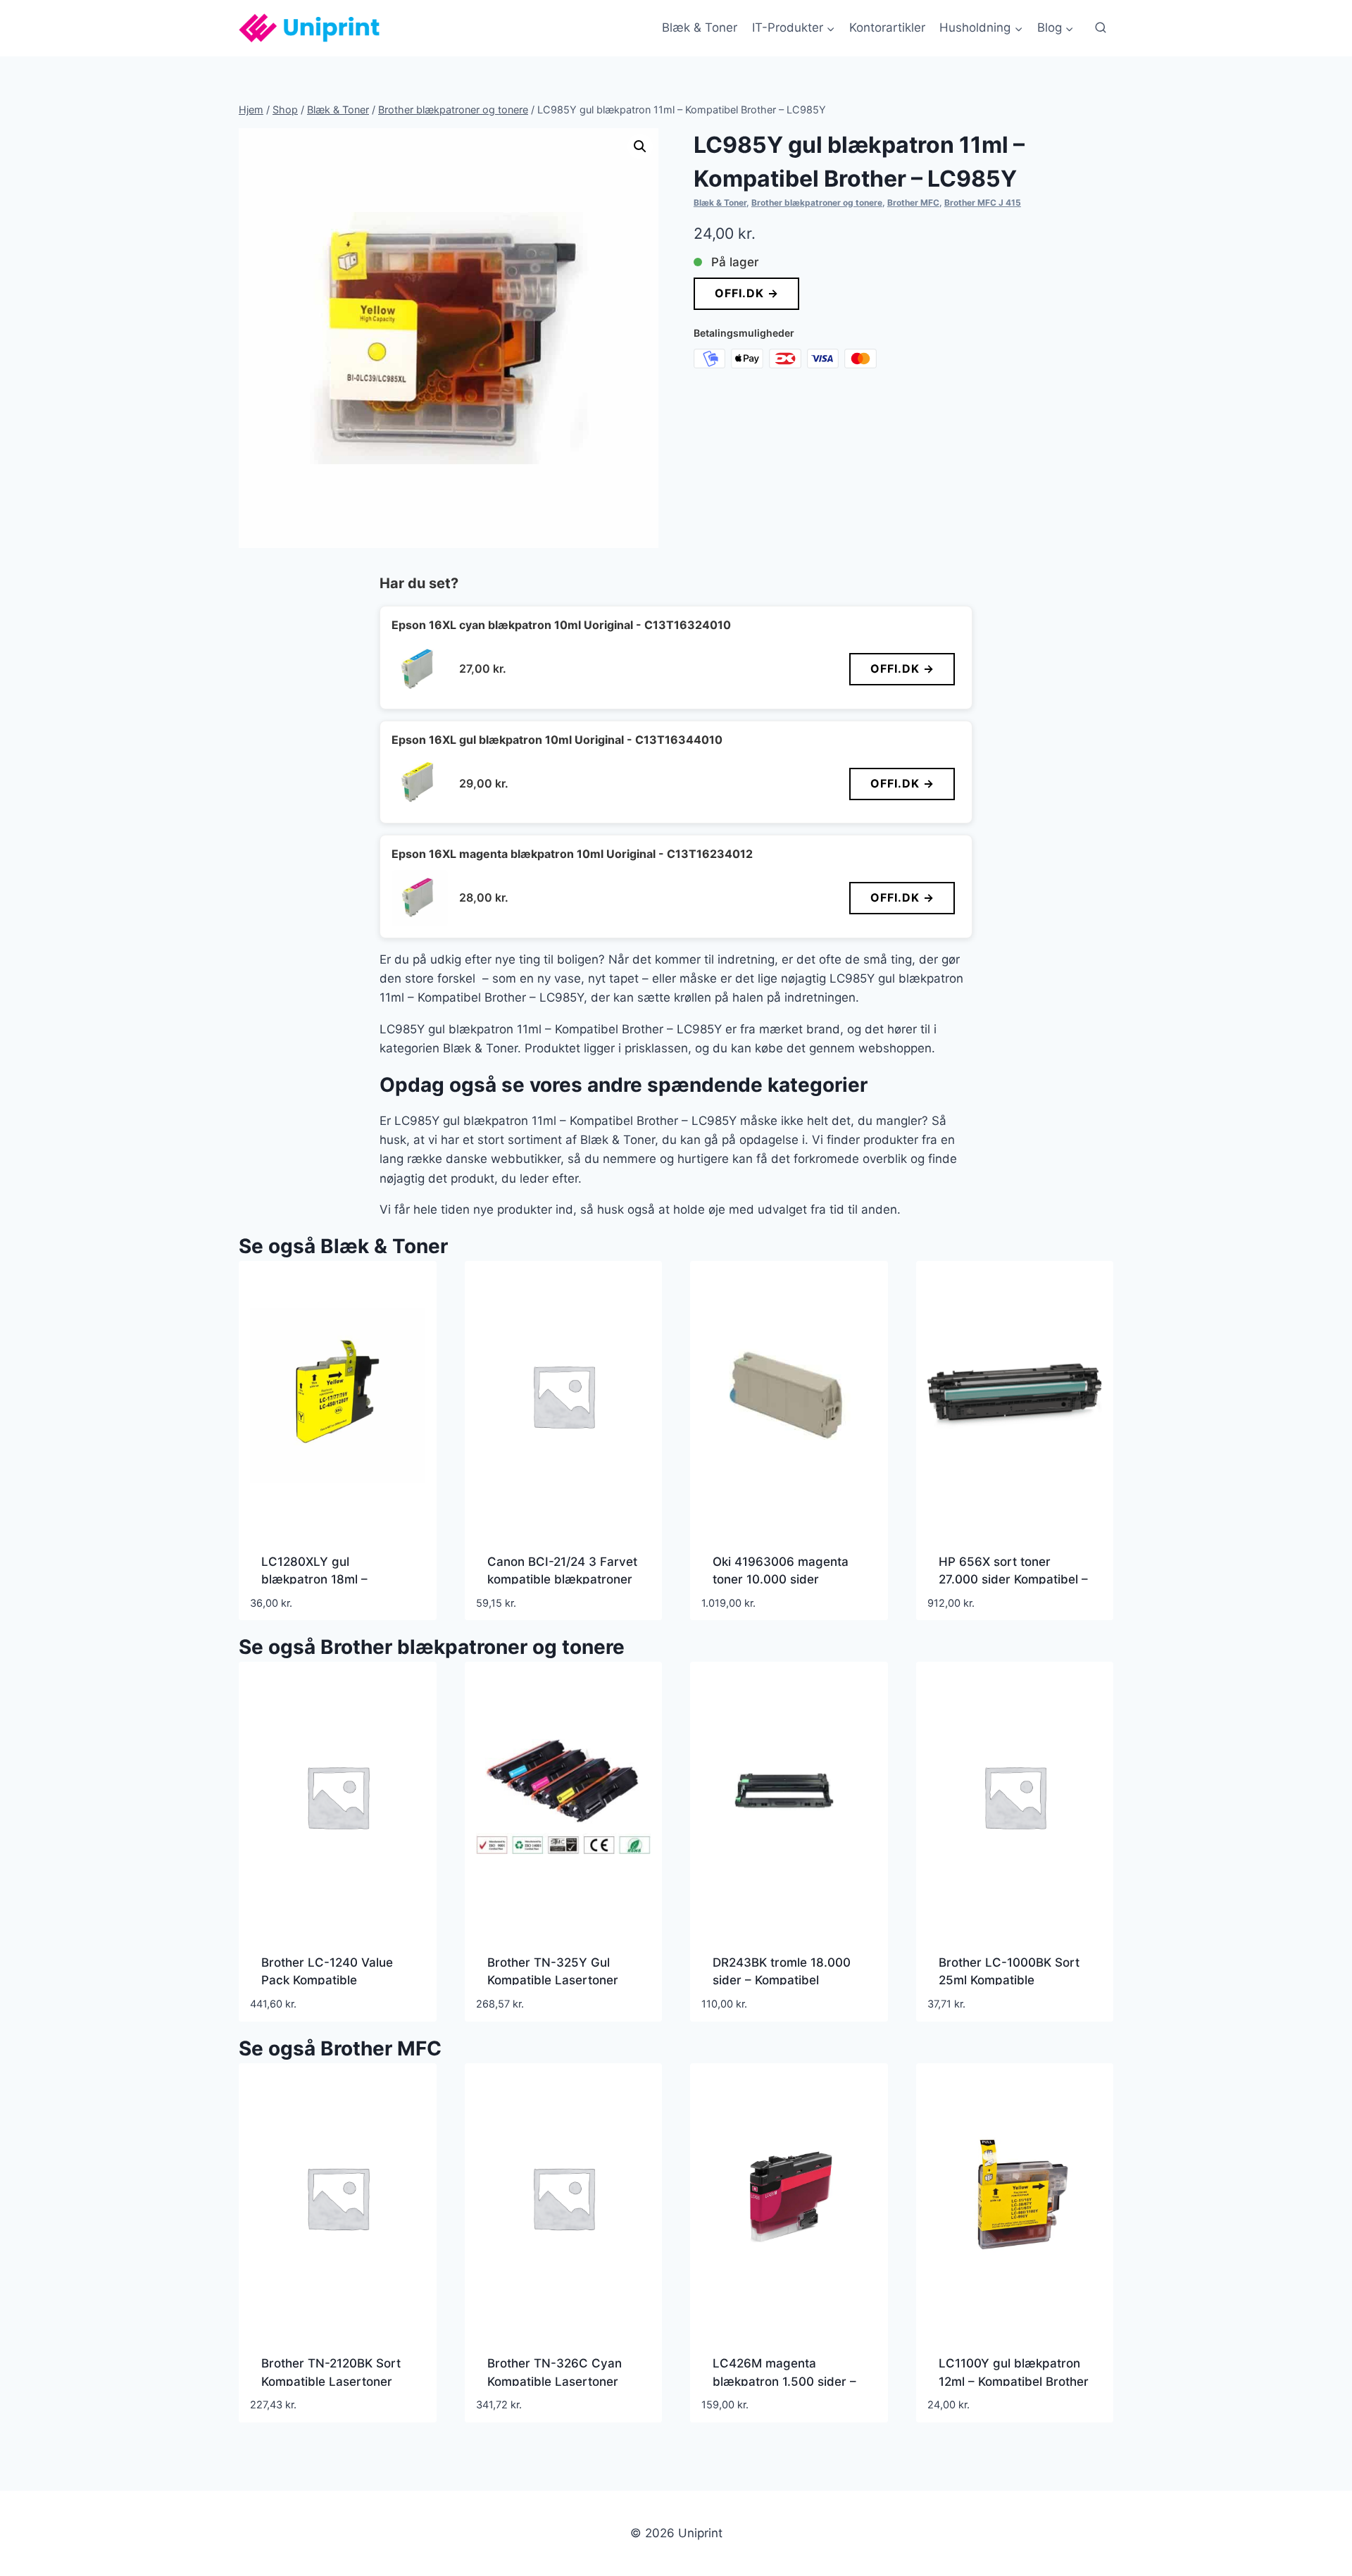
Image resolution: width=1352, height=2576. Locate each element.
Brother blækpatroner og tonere (817, 203)
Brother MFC (913, 203)
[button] (640, 147)
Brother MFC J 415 (983, 203)
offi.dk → (746, 293)
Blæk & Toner (700, 27)
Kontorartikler (887, 27)
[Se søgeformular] (1101, 28)
